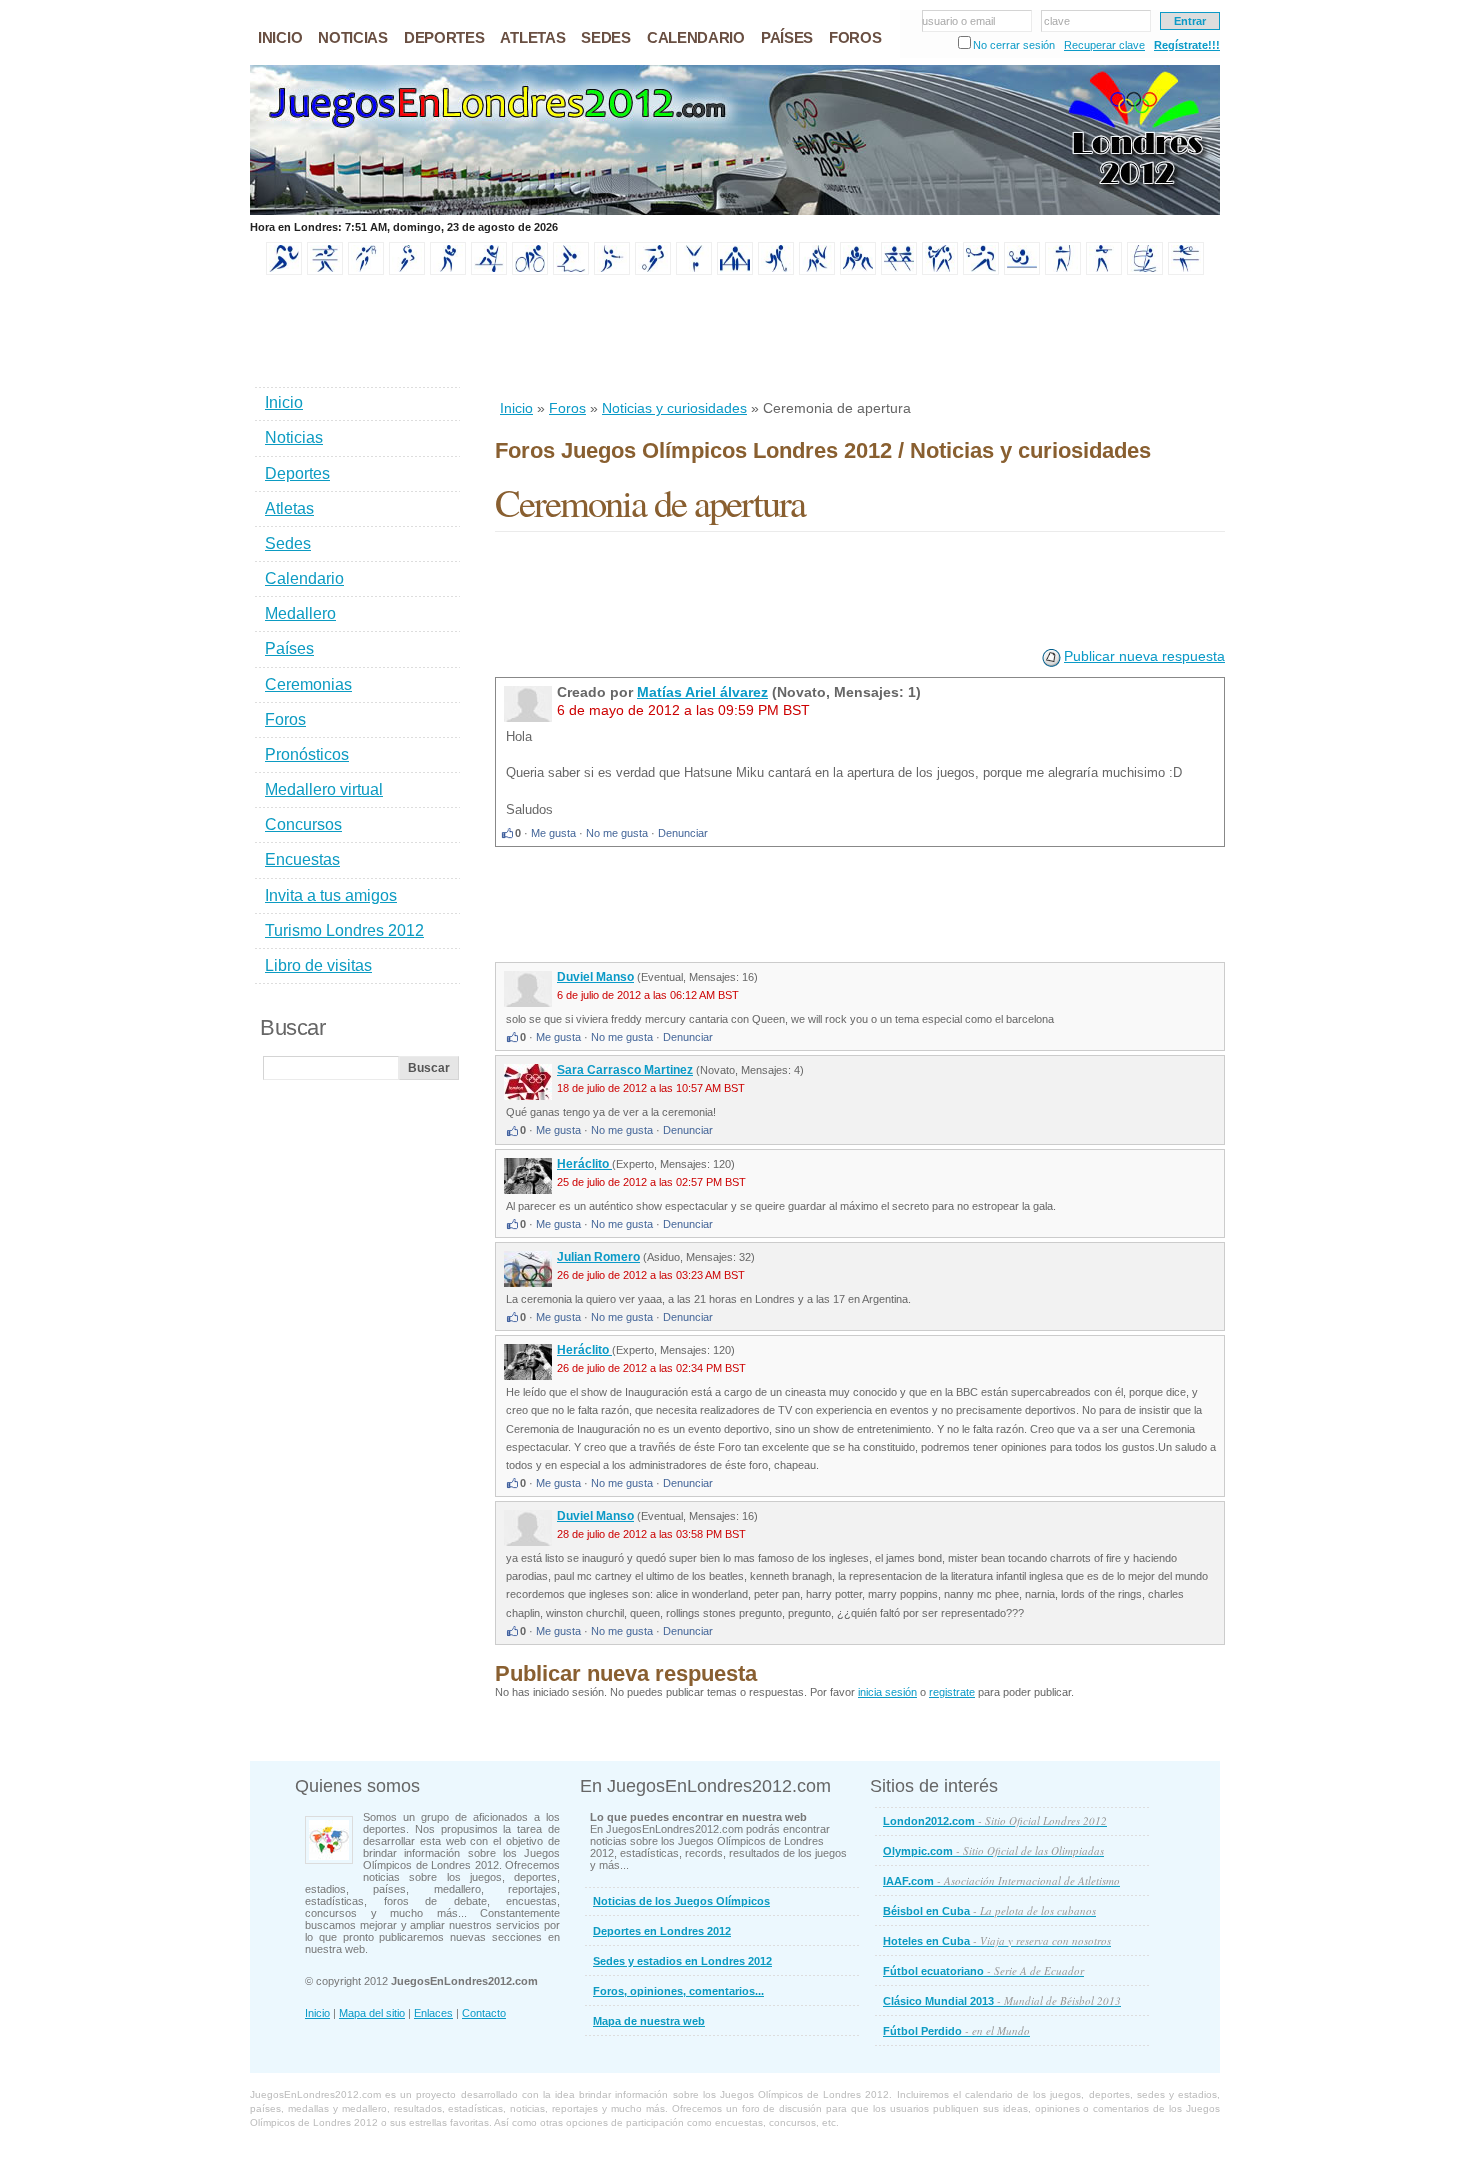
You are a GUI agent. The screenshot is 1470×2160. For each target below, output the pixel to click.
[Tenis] (981, 271)
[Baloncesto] (366, 271)
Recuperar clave (1104, 45)
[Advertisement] (859, 339)
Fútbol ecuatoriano (983, 1970)
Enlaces (433, 2013)
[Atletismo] (284, 271)
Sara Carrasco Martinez (625, 1070)
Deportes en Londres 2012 (662, 1931)
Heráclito (584, 1164)
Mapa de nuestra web (649, 2021)
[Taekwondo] (940, 271)
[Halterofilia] (735, 271)
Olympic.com (993, 1850)
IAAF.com (1001, 1880)
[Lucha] (858, 271)
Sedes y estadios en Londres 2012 (682, 1961)
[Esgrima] (612, 271)
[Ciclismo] (530, 271)
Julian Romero (598, 1257)
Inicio (516, 408)
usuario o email (958, 21)
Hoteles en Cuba (997, 1940)
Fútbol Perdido (956, 2030)
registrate (952, 1692)
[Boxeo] (448, 271)
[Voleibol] (1186, 271)
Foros (567, 408)
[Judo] (817, 271)
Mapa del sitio (372, 2013)
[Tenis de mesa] (1022, 271)
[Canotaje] (489, 271)
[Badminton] (325, 271)
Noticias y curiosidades (674, 408)
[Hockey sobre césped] (776, 271)
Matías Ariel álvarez (702, 692)
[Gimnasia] (694, 271)
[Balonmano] (407, 271)
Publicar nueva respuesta (1144, 656)
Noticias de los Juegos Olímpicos (681, 1901)
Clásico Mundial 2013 (1002, 2000)
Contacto (484, 2013)
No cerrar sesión (1014, 45)
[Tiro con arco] (1063, 271)
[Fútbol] (653, 271)
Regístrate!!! (1187, 45)
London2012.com (995, 1820)
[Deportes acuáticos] (571, 271)
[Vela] (1145, 271)
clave (1057, 21)
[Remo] (899, 271)
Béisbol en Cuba (989, 1910)
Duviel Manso (595, 977)
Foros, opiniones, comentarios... (678, 1991)
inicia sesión (887, 1692)
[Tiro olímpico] (1104, 271)
